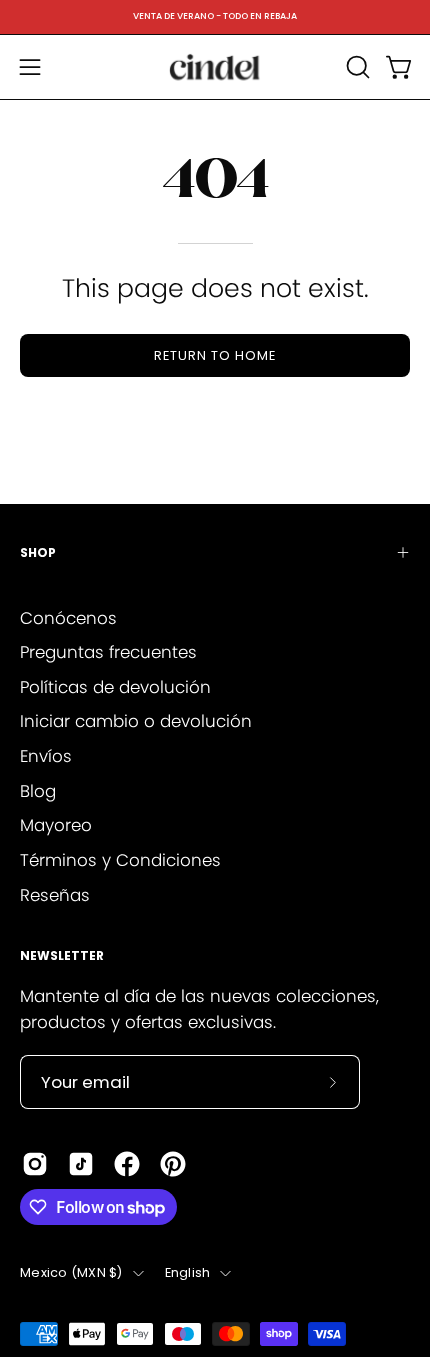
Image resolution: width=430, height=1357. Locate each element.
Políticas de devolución (115, 687)
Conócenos (68, 618)
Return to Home (214, 355)
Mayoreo (56, 825)
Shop (38, 552)
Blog (38, 791)
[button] (356, 67)
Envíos (46, 756)
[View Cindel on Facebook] (127, 1164)
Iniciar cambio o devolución (136, 721)
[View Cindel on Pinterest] (173, 1164)
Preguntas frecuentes (108, 652)
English (188, 1272)
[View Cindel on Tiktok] (81, 1164)
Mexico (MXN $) (71, 1272)
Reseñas (55, 895)
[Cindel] (215, 67)
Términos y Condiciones (120, 860)
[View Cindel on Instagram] (35, 1164)
